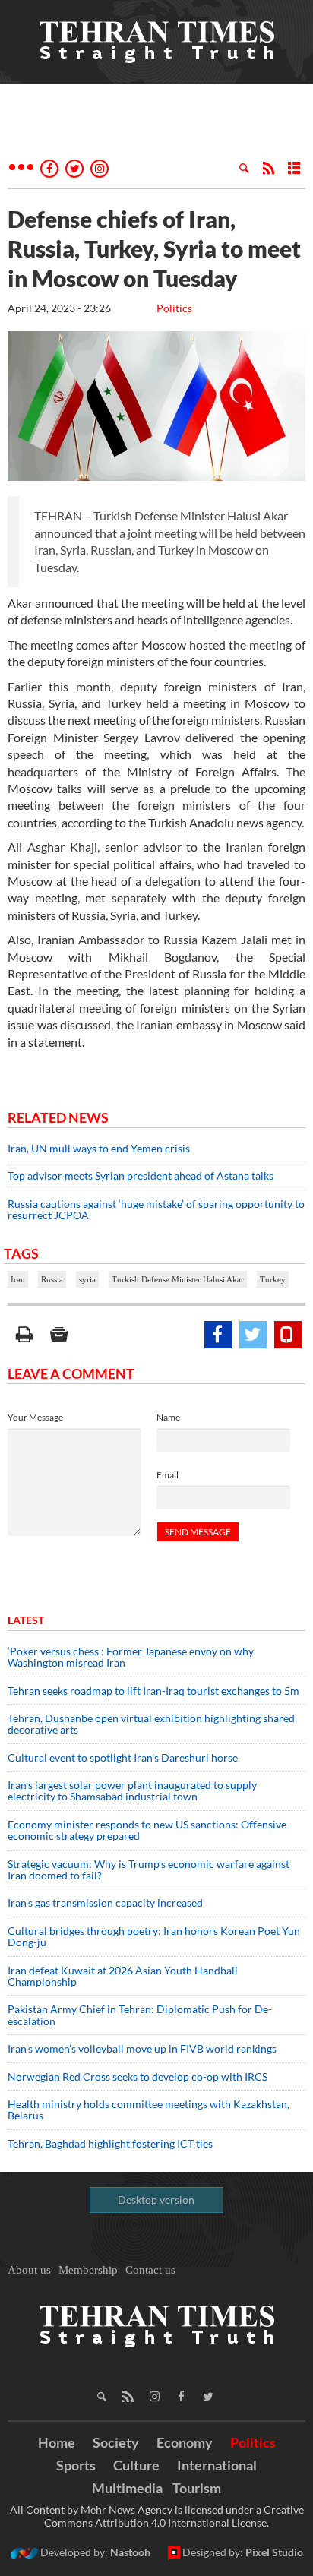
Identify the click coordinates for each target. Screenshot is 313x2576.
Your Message (35, 1417)
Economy (185, 2442)
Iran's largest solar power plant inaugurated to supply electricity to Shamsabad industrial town (132, 1791)
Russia (52, 1279)
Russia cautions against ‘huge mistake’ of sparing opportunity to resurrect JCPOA (156, 1209)
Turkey (273, 1279)
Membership (88, 2270)
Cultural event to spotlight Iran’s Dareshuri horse (123, 1757)
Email (168, 1475)
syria (87, 1279)
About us (29, 2270)
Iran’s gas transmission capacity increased (105, 1903)
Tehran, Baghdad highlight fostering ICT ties (110, 2143)
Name (168, 1417)
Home (57, 2442)
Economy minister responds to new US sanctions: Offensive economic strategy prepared (147, 1830)
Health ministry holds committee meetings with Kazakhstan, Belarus (149, 2110)
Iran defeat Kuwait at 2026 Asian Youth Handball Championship (123, 1976)
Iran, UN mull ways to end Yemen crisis (99, 1148)
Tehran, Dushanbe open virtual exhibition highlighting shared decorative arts (151, 1724)
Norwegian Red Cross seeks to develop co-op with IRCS (138, 2077)
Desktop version (156, 2200)
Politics (174, 308)
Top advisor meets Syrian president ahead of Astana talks (141, 1176)
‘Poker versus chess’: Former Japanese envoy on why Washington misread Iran (131, 1657)
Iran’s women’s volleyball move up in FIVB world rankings (142, 2048)
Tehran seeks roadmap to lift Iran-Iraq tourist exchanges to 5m (153, 1691)
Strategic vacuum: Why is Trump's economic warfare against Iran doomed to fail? (149, 1870)
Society (116, 2442)
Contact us (150, 2270)
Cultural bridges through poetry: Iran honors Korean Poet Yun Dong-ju (154, 1936)
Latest (26, 1620)
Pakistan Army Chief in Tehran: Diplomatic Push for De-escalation (140, 2015)
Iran (18, 1279)
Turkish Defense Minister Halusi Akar (178, 1279)
